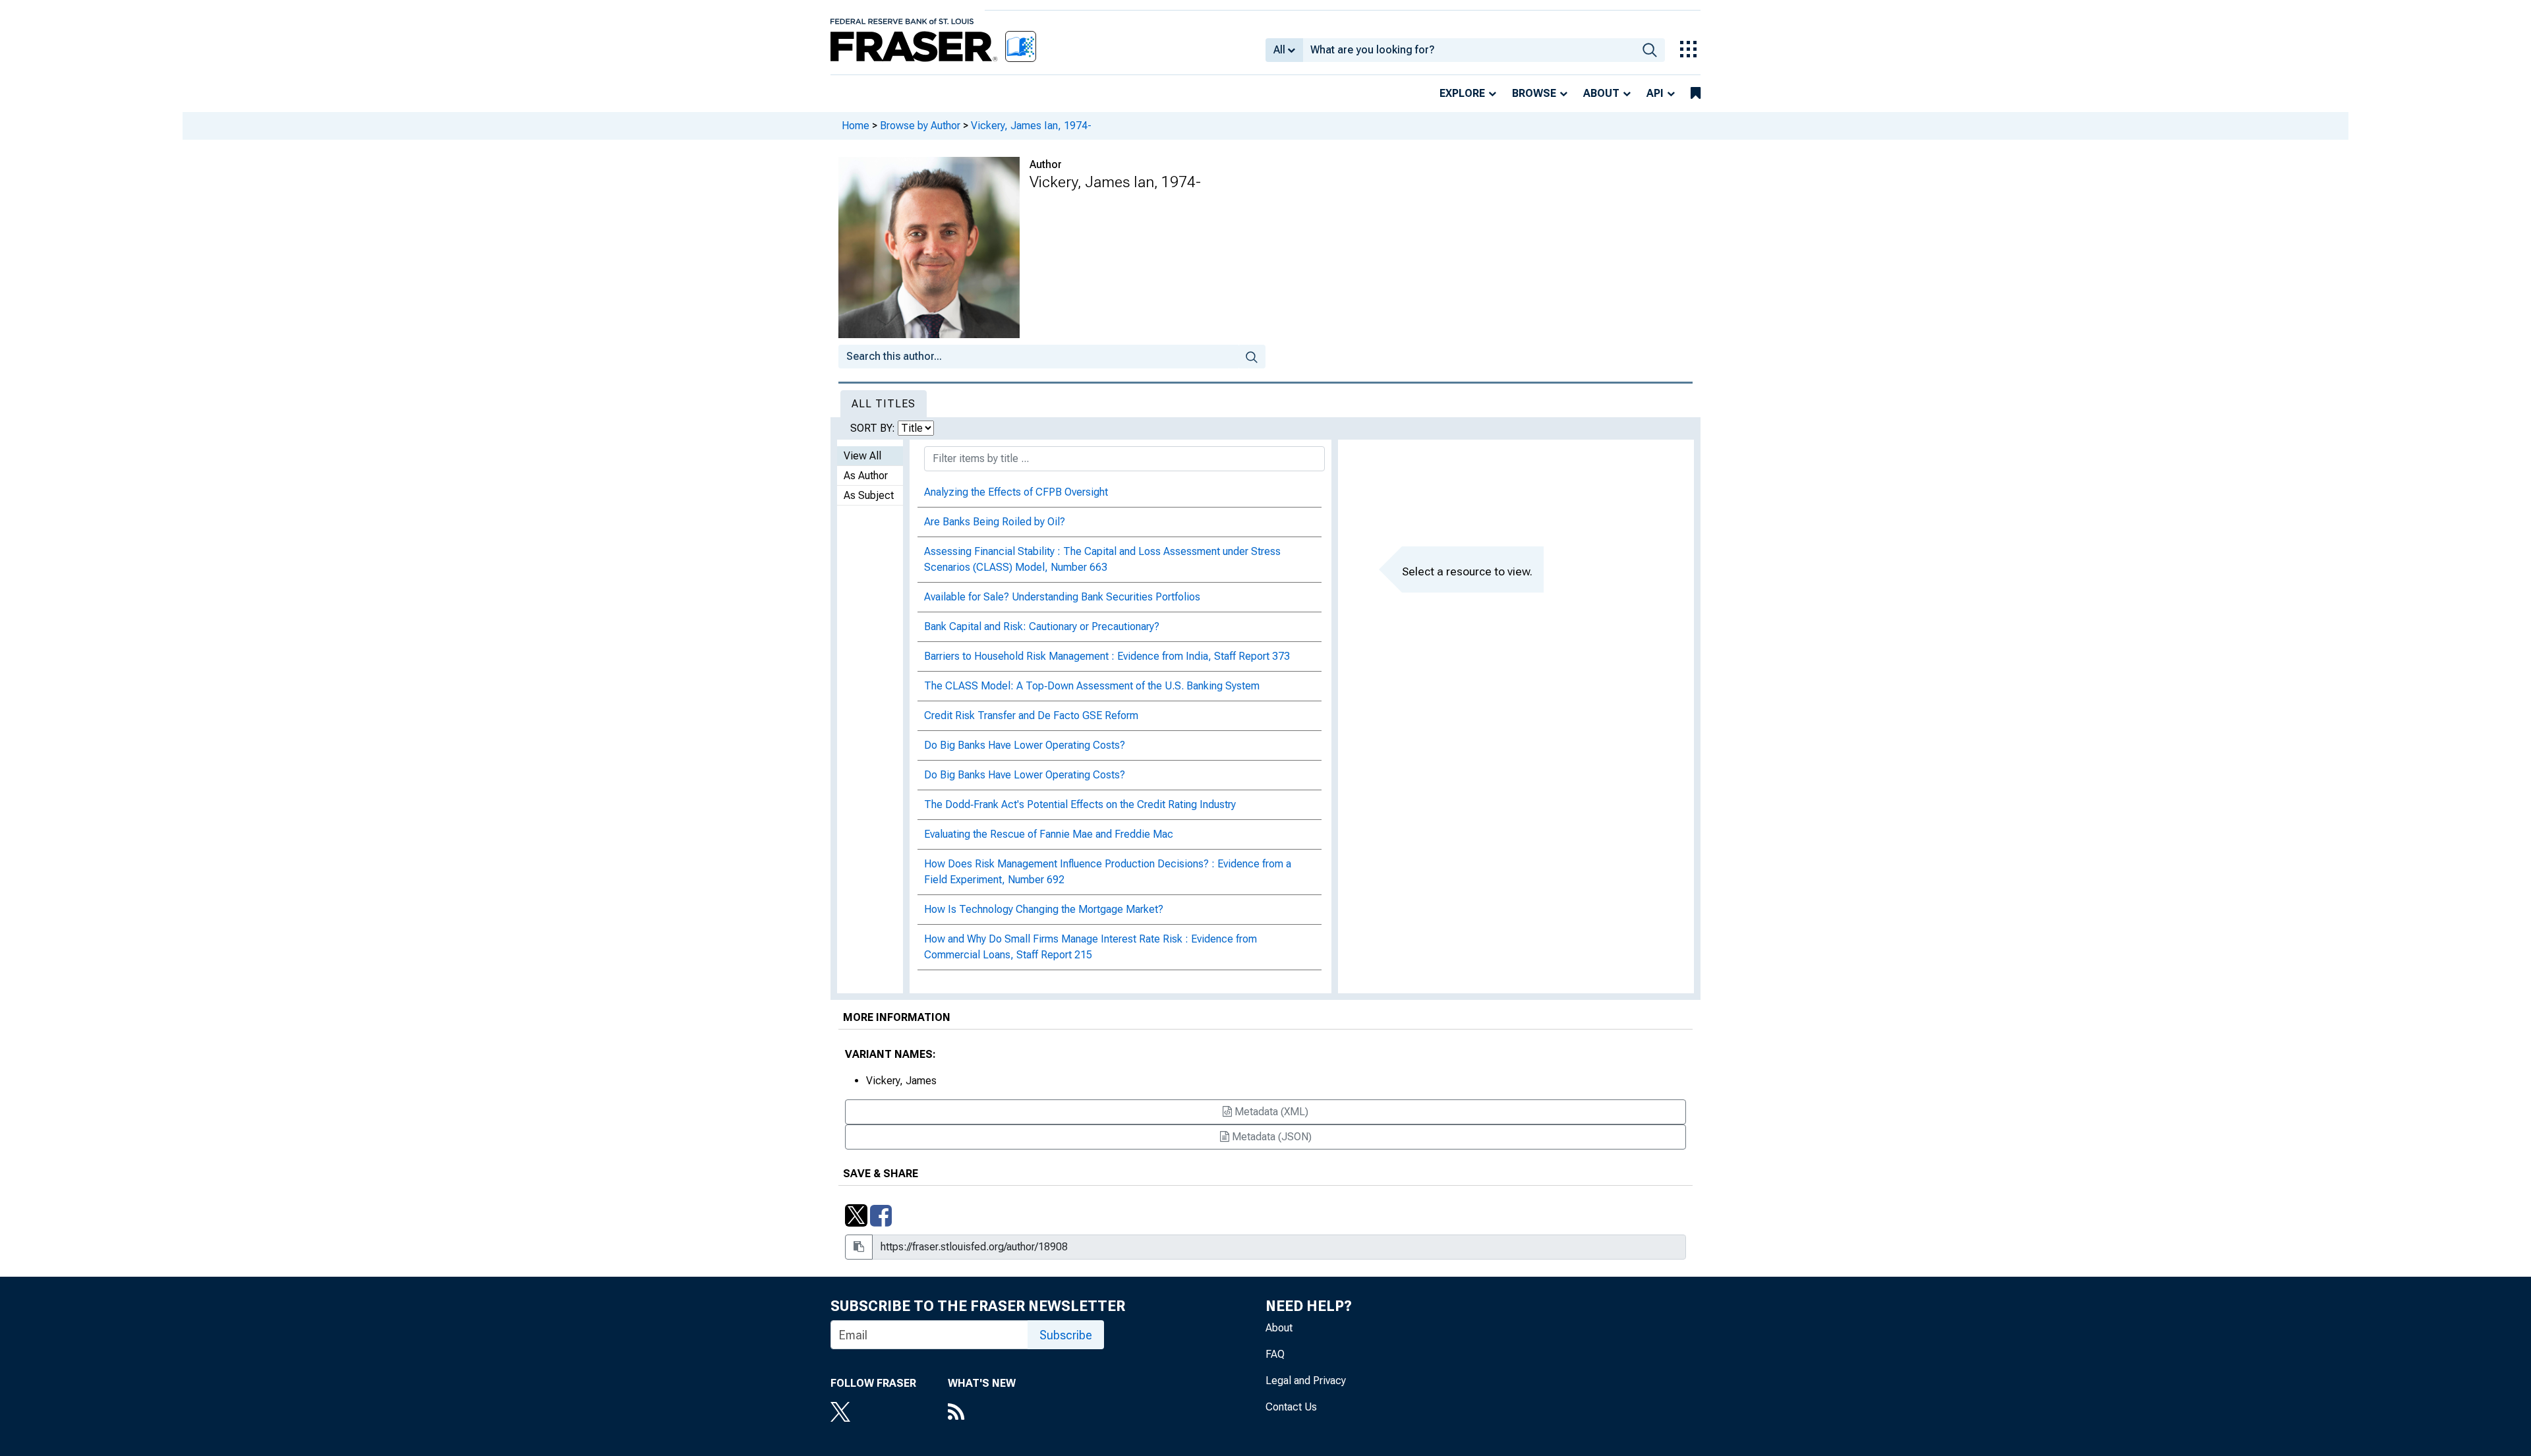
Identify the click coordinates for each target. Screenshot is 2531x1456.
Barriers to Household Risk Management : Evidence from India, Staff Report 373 (1107, 656)
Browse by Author (920, 126)
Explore (1462, 93)
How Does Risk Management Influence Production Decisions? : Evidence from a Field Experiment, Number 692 (1108, 872)
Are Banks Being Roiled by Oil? (995, 522)
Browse (1534, 93)
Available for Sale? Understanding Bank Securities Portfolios (1062, 597)
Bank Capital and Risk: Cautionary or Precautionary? (1042, 626)
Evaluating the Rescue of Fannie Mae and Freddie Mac (1049, 834)
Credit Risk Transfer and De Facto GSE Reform (1031, 715)
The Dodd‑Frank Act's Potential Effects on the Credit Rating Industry (1080, 804)
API (1655, 93)
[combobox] (1469, 50)
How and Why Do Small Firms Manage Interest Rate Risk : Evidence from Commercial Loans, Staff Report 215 (1091, 947)
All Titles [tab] (884, 404)
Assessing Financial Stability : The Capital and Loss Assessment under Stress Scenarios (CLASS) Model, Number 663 (1102, 559)
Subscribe (1066, 1335)
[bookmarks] (1696, 94)
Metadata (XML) (1270, 1112)
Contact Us (1291, 1407)
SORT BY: (874, 428)
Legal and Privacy (1306, 1381)
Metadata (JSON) (1270, 1137)
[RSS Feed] (982, 1413)
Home (856, 126)
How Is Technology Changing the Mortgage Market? (1044, 909)
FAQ (1275, 1354)
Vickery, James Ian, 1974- (1031, 126)
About (1601, 93)
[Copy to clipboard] (859, 1247)
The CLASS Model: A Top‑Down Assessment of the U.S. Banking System (1092, 686)
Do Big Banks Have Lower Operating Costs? (1025, 745)
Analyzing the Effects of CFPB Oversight (1016, 492)
